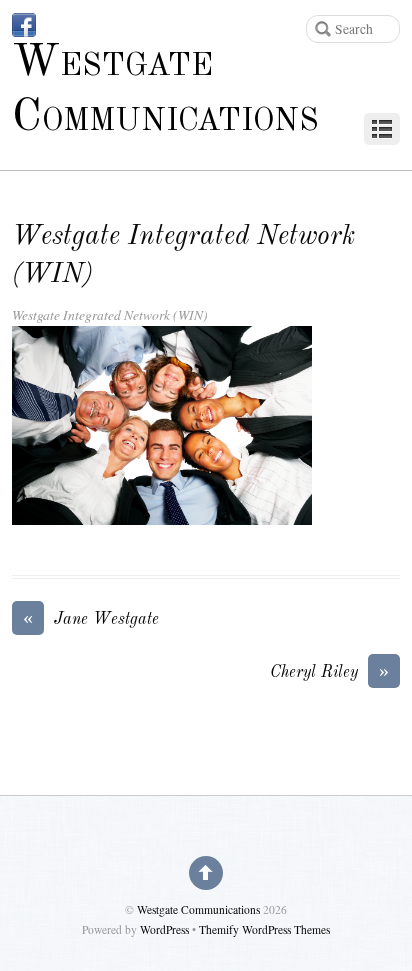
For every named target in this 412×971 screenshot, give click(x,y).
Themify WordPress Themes (264, 929)
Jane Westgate (91, 618)
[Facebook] (24, 25)
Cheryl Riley (329, 671)
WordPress (164, 929)
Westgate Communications (198, 909)
